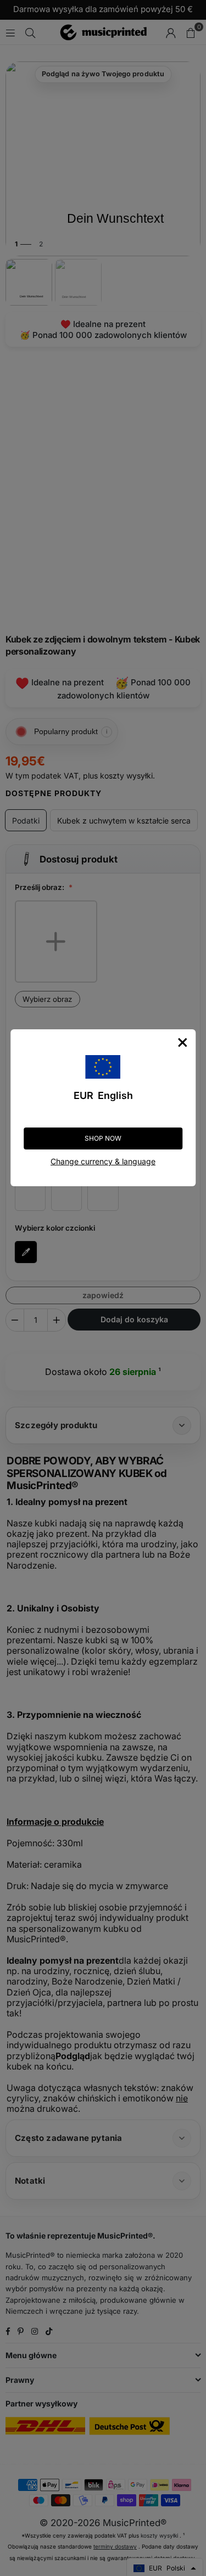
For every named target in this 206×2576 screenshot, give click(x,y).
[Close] (182, 1042)
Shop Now (103, 1138)
